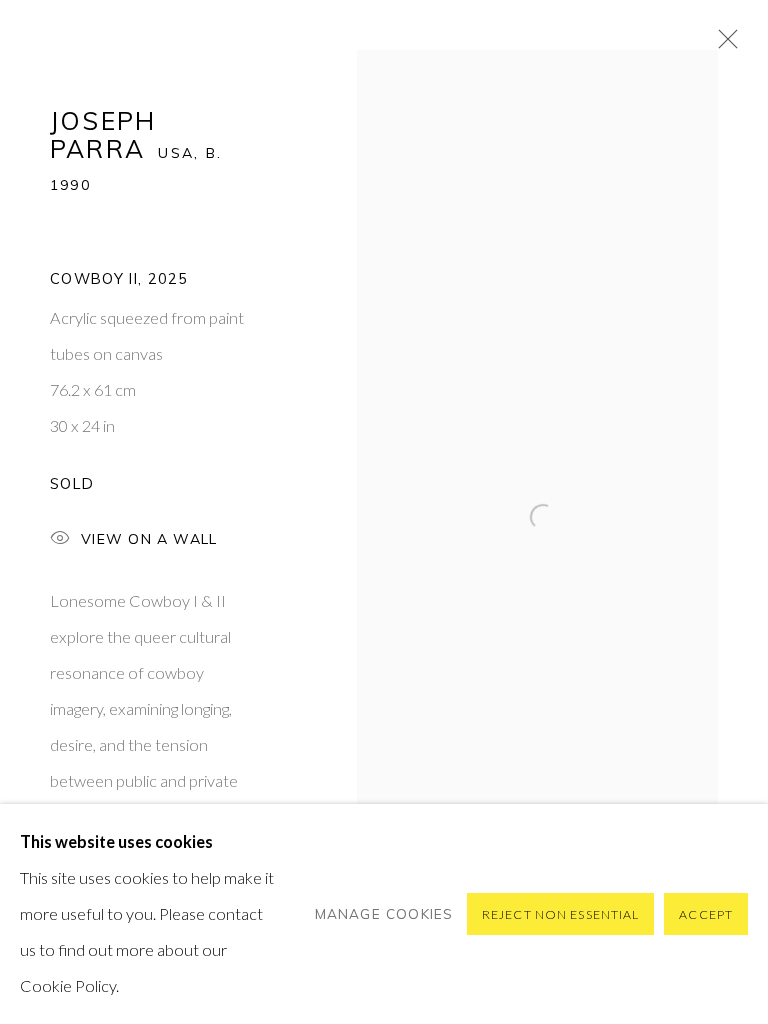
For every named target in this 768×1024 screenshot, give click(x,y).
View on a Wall (149, 539)
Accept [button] (706, 914)
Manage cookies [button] (384, 913)
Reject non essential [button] (560, 914)
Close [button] (723, 45)
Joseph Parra (103, 134)
